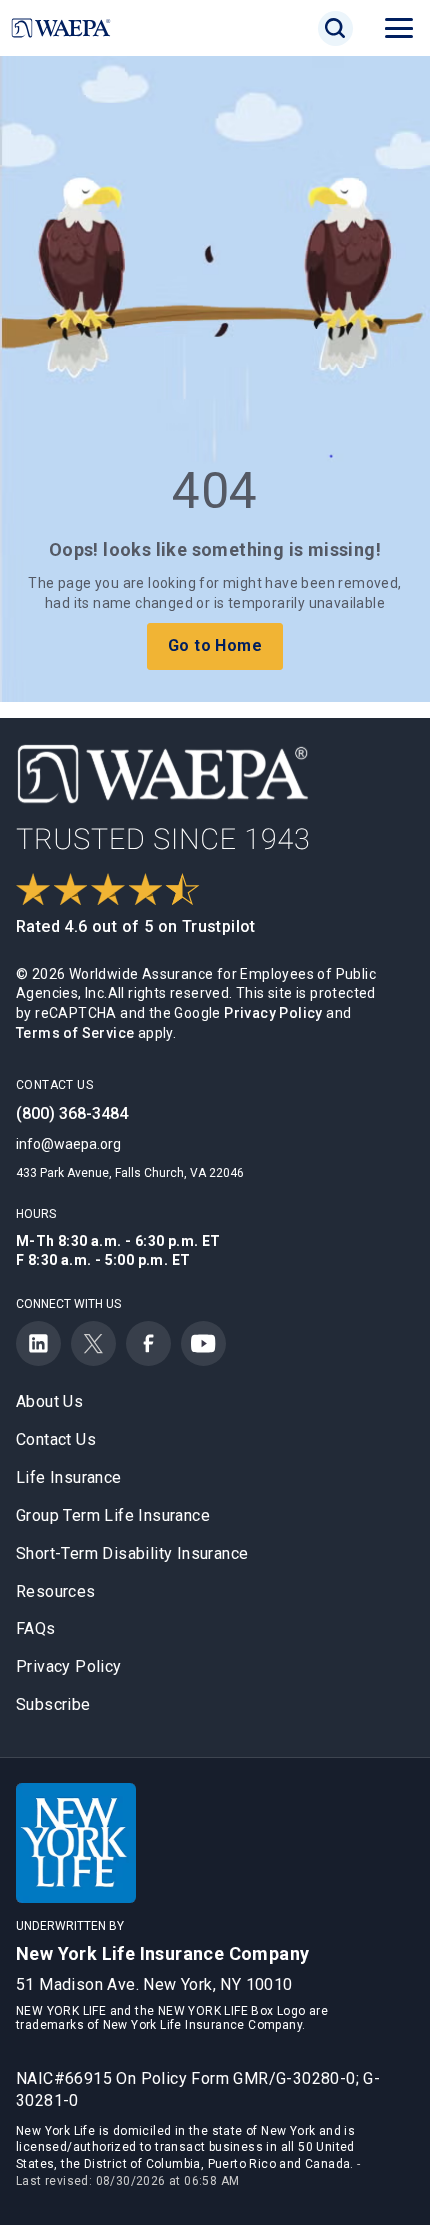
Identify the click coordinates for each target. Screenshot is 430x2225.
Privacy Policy (273, 1013)
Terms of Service (75, 1033)
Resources (56, 1591)
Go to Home (215, 645)
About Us (49, 1401)
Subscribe (53, 1704)
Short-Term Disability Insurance (132, 1553)
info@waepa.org (68, 1144)
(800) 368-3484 (72, 1113)
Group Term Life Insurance (113, 1515)
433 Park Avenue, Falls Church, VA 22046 (130, 1173)
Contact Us (56, 1439)
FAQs (36, 1628)
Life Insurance (69, 1477)
